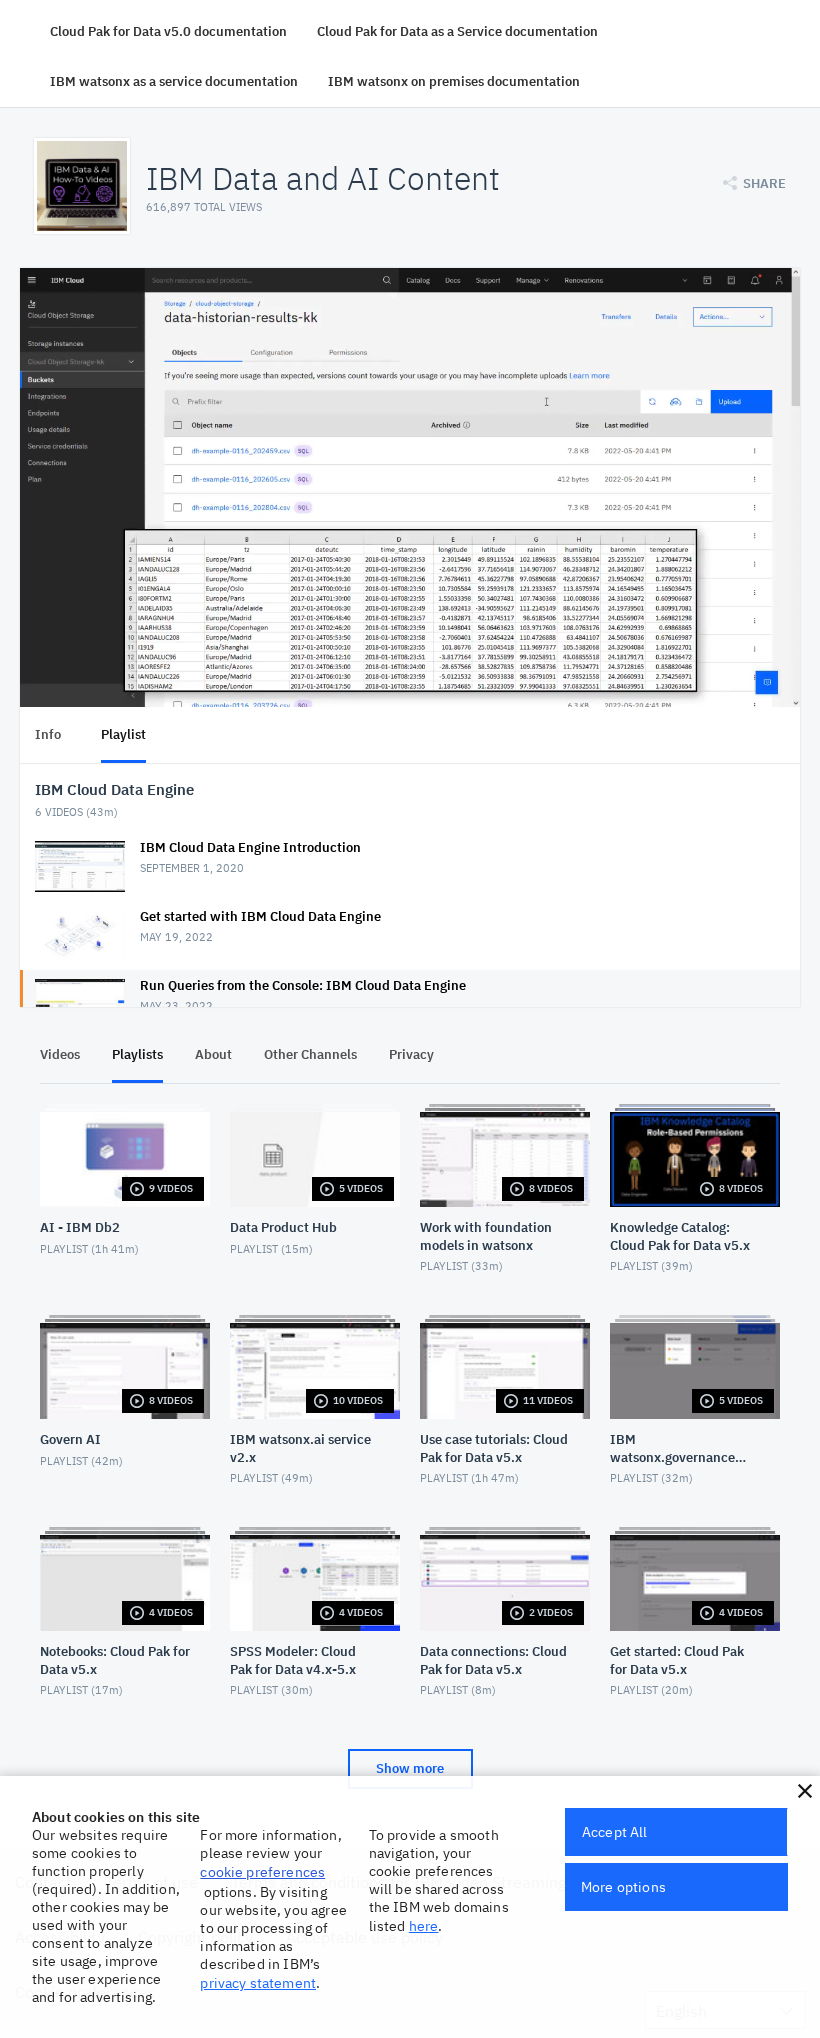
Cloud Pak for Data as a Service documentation (457, 31)
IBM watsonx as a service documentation (174, 81)
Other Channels (310, 1054)
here (424, 1926)
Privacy (411, 1054)
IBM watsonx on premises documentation (454, 81)
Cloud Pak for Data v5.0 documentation (168, 31)
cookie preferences (262, 1872)
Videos (60, 1054)
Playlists (137, 1054)
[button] (805, 1791)
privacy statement (258, 1983)
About (213, 1054)
